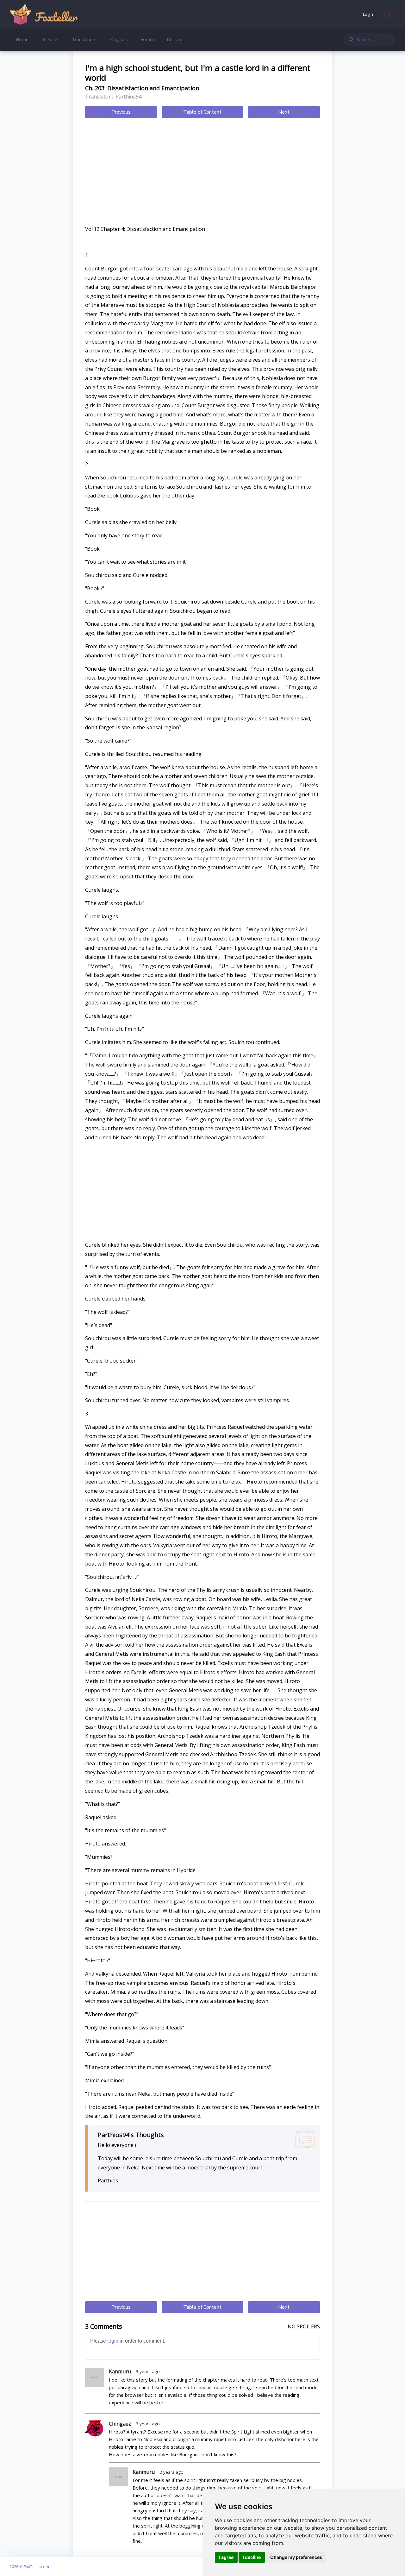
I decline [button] (252, 2557)
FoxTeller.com (36, 2567)
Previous (121, 112)
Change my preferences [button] (296, 2557)
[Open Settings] (387, 14)
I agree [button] (226, 2557)
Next (284, 112)
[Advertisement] (202, 169)
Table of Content (202, 112)
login (113, 2341)
